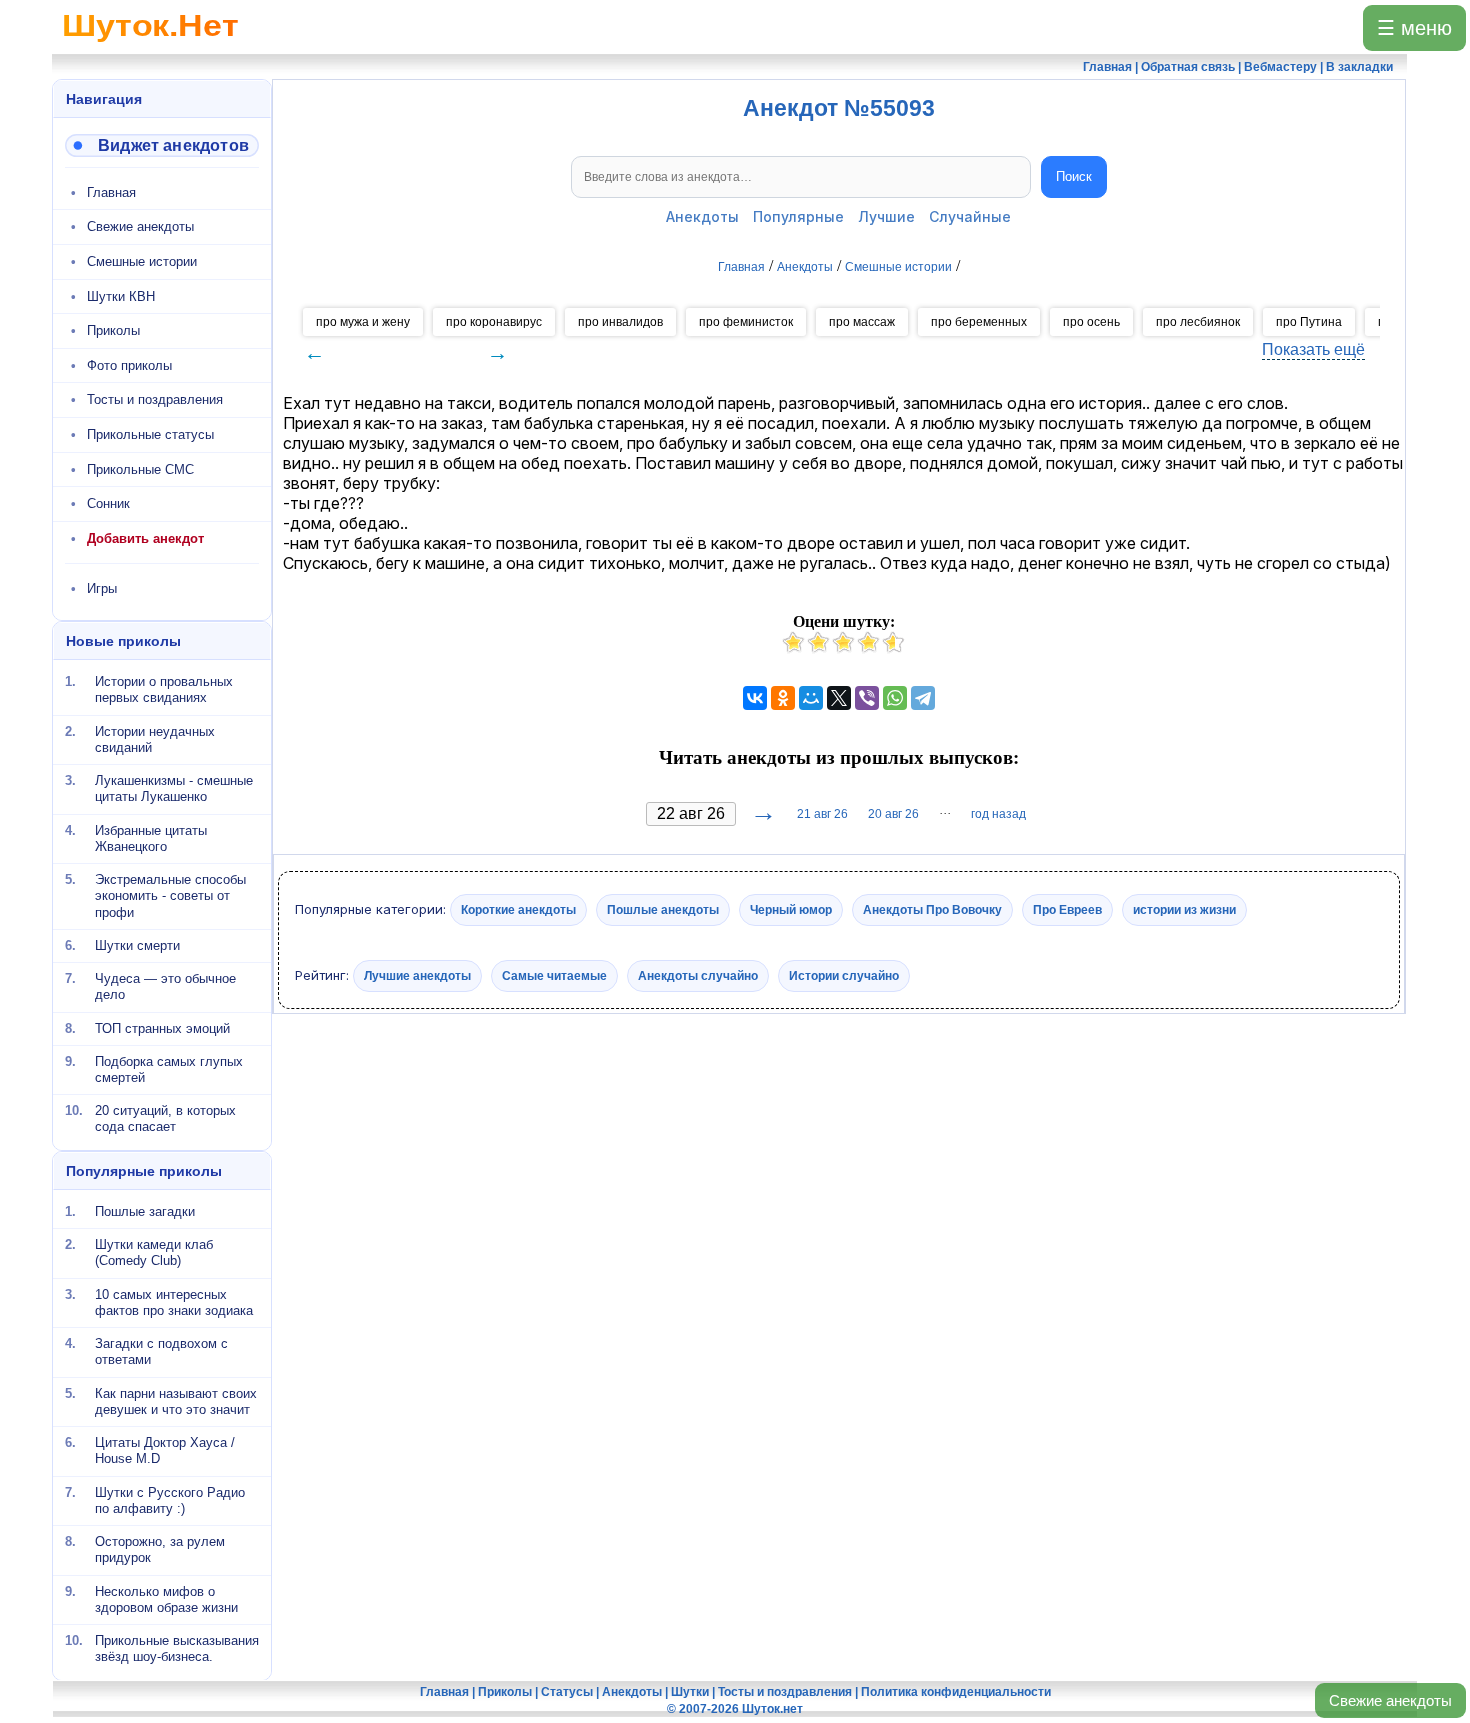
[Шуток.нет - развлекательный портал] (150, 46)
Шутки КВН (121, 296)
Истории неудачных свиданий (155, 738)
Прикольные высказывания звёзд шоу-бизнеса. (177, 1648)
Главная (111, 192)
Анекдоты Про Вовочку (932, 910)
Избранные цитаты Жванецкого (151, 837)
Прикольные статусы (150, 434)
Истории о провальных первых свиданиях (164, 689)
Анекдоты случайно (698, 975)
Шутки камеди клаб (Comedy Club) (154, 1252)
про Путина (1309, 322)
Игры (102, 588)
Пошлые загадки (145, 1211)
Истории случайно (844, 975)
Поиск (1074, 176)
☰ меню (1414, 28)
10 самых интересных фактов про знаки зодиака (174, 1301)
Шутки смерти (137, 945)
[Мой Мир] (811, 698)
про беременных (979, 322)
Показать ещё (1313, 349)
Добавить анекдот (145, 538)
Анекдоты (702, 216)
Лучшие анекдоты (417, 975)
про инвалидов (620, 322)
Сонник (108, 503)
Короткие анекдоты (518, 910)
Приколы (113, 330)
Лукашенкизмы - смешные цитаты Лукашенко (174, 788)
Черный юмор (791, 910)
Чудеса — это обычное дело (165, 986)
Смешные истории (142, 261)
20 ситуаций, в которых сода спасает (165, 1118)
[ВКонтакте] (755, 698)
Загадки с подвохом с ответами (161, 1351)
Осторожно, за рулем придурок (160, 1549)
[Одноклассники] (783, 698)
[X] (839, 698)
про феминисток (746, 322)
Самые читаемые (554, 975)
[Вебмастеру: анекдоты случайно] (162, 145)
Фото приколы (129, 365)
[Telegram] (923, 698)
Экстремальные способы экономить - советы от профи (170, 896)
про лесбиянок (1198, 322)
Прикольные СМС (140, 469)
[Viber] (867, 698)
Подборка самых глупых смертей (169, 1069)
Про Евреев (1067, 910)
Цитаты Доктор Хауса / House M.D (165, 1450)
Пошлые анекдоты (663, 910)
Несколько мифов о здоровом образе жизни (166, 1598)
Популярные (798, 216)
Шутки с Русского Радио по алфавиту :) (170, 1499)
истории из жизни (1184, 910)
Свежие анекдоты (1390, 1700)
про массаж (862, 322)
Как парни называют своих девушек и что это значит (176, 1400)
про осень (1091, 322)
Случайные (970, 216)
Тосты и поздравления (155, 399)
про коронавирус (494, 322)
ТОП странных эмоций (162, 1027)
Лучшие (886, 216)
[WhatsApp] (895, 698)
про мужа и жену (363, 322)
